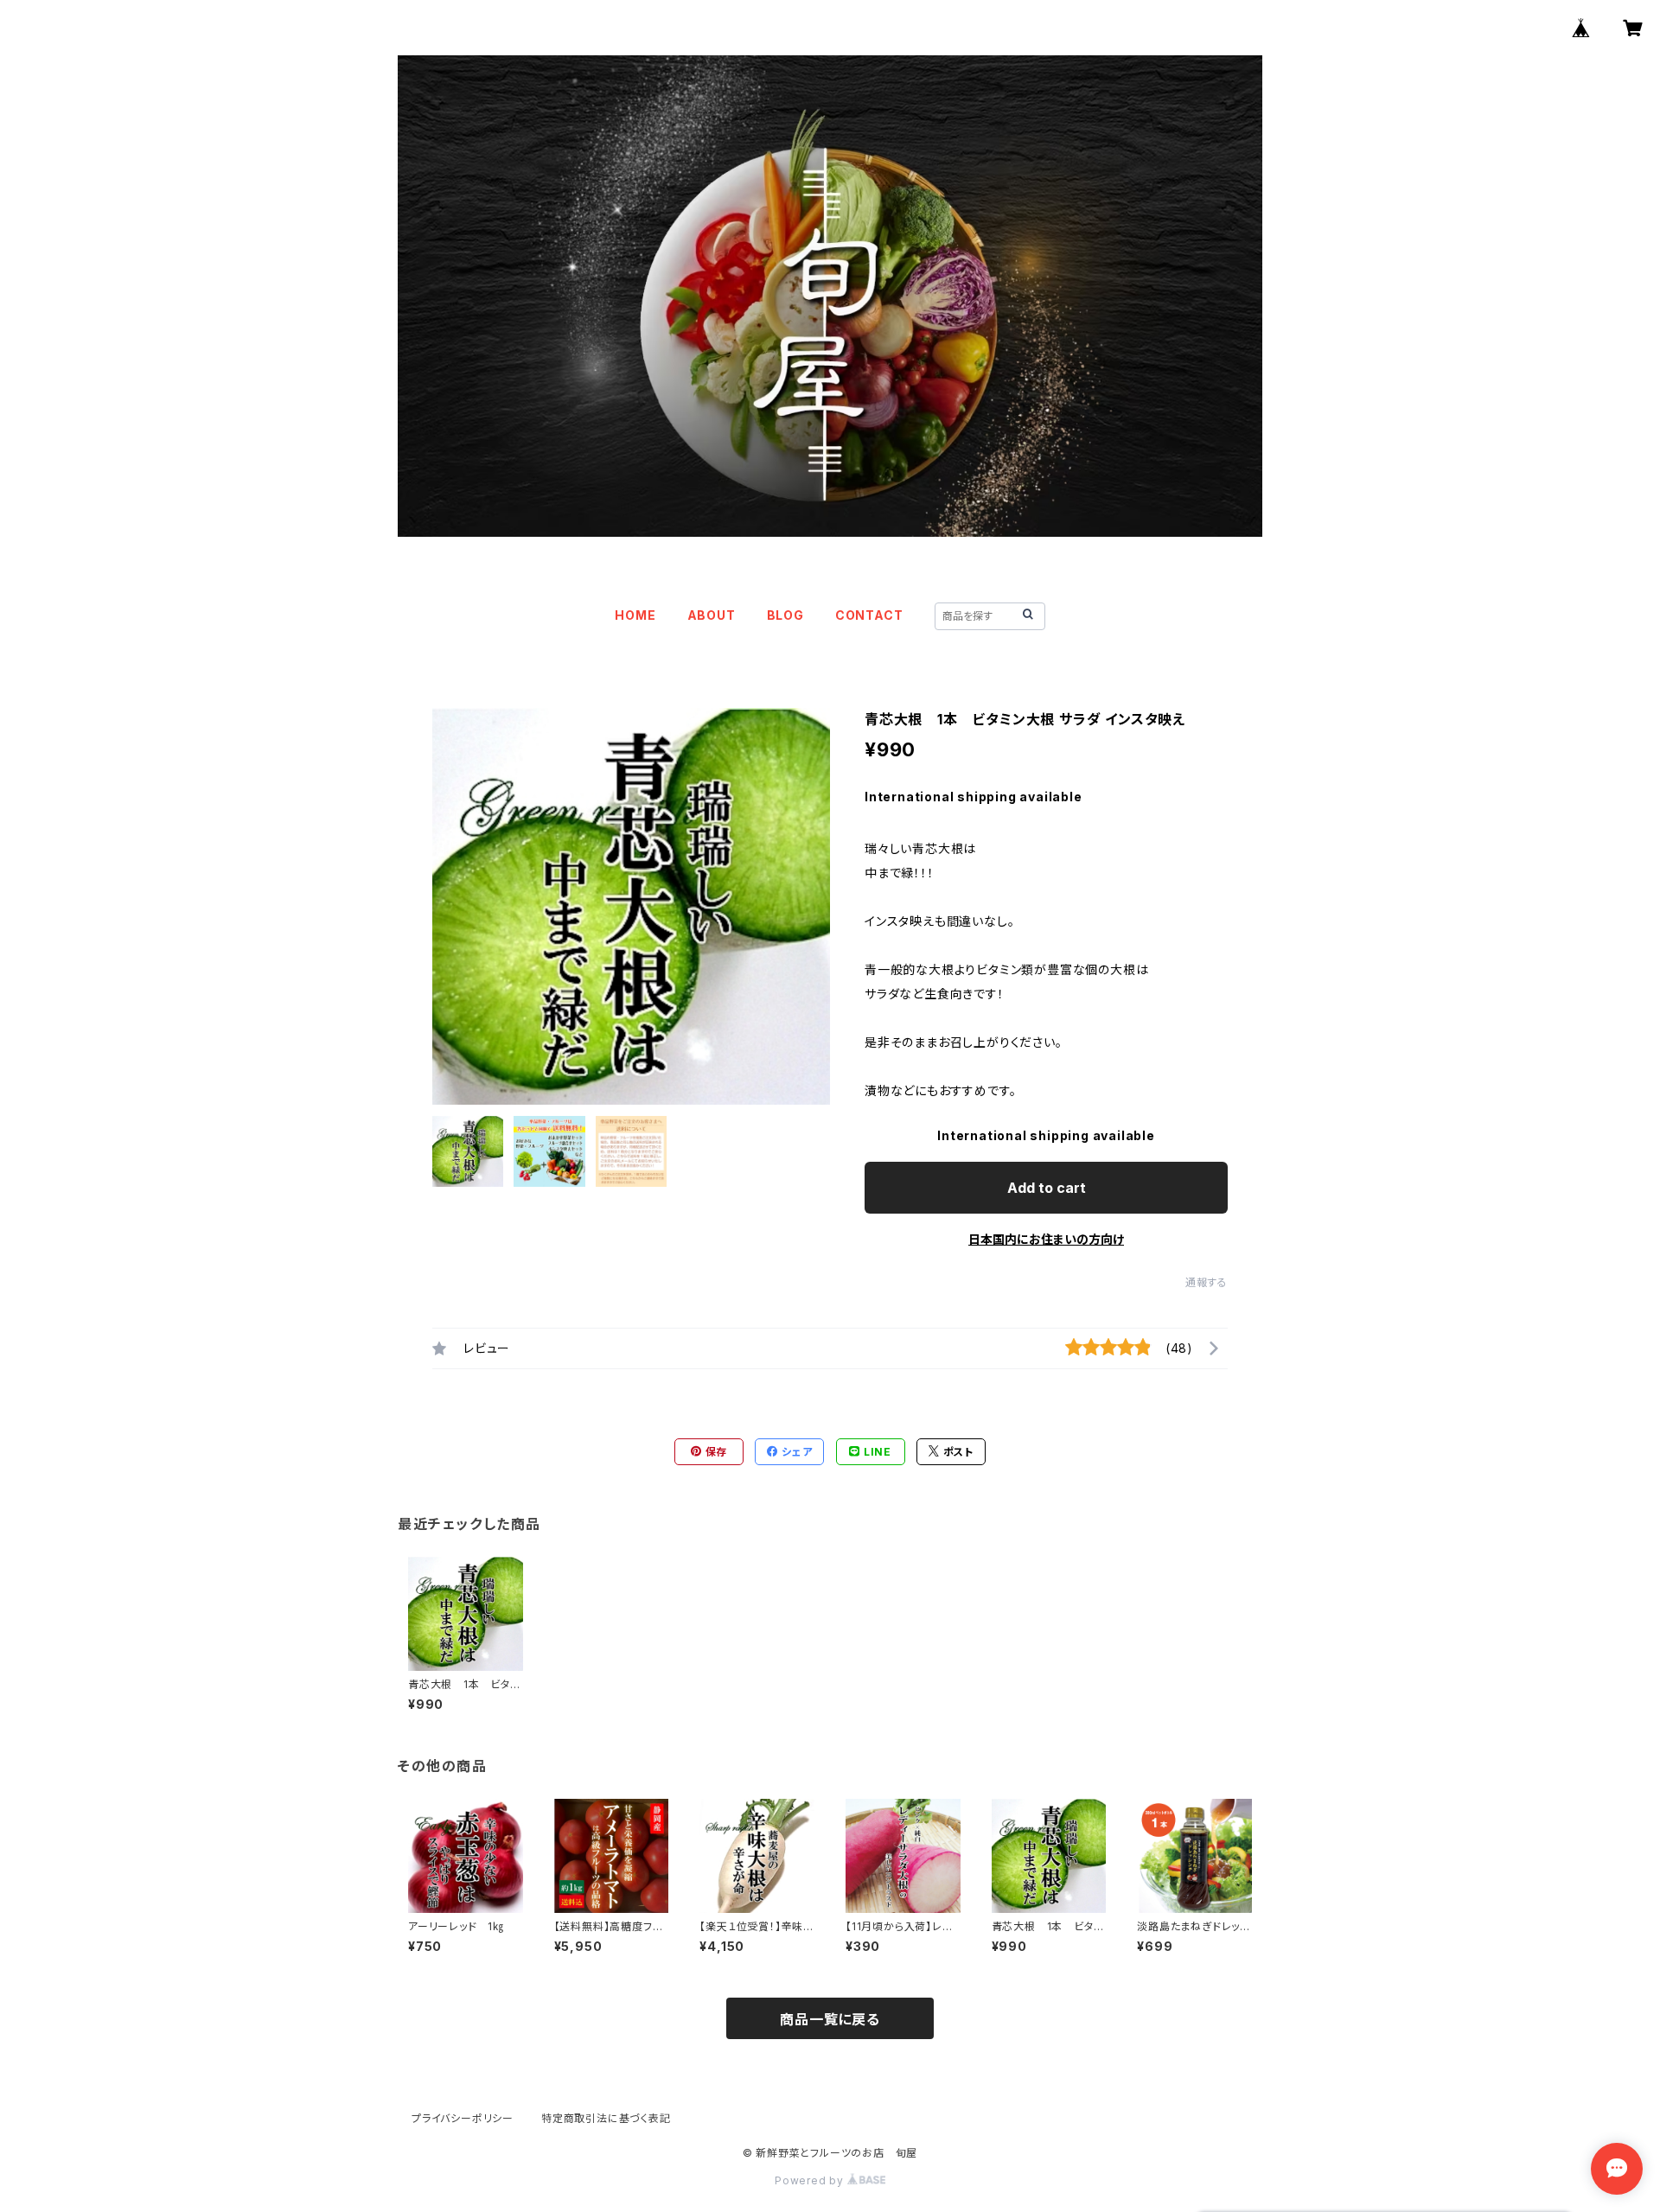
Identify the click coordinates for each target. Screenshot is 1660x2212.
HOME (635, 615)
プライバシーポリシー (463, 2118)
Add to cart (1047, 1188)
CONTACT (869, 615)
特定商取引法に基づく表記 (606, 2118)
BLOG (785, 615)
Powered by (811, 2180)
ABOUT (712, 615)
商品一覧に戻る (830, 2019)
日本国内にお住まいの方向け (1046, 1239)
